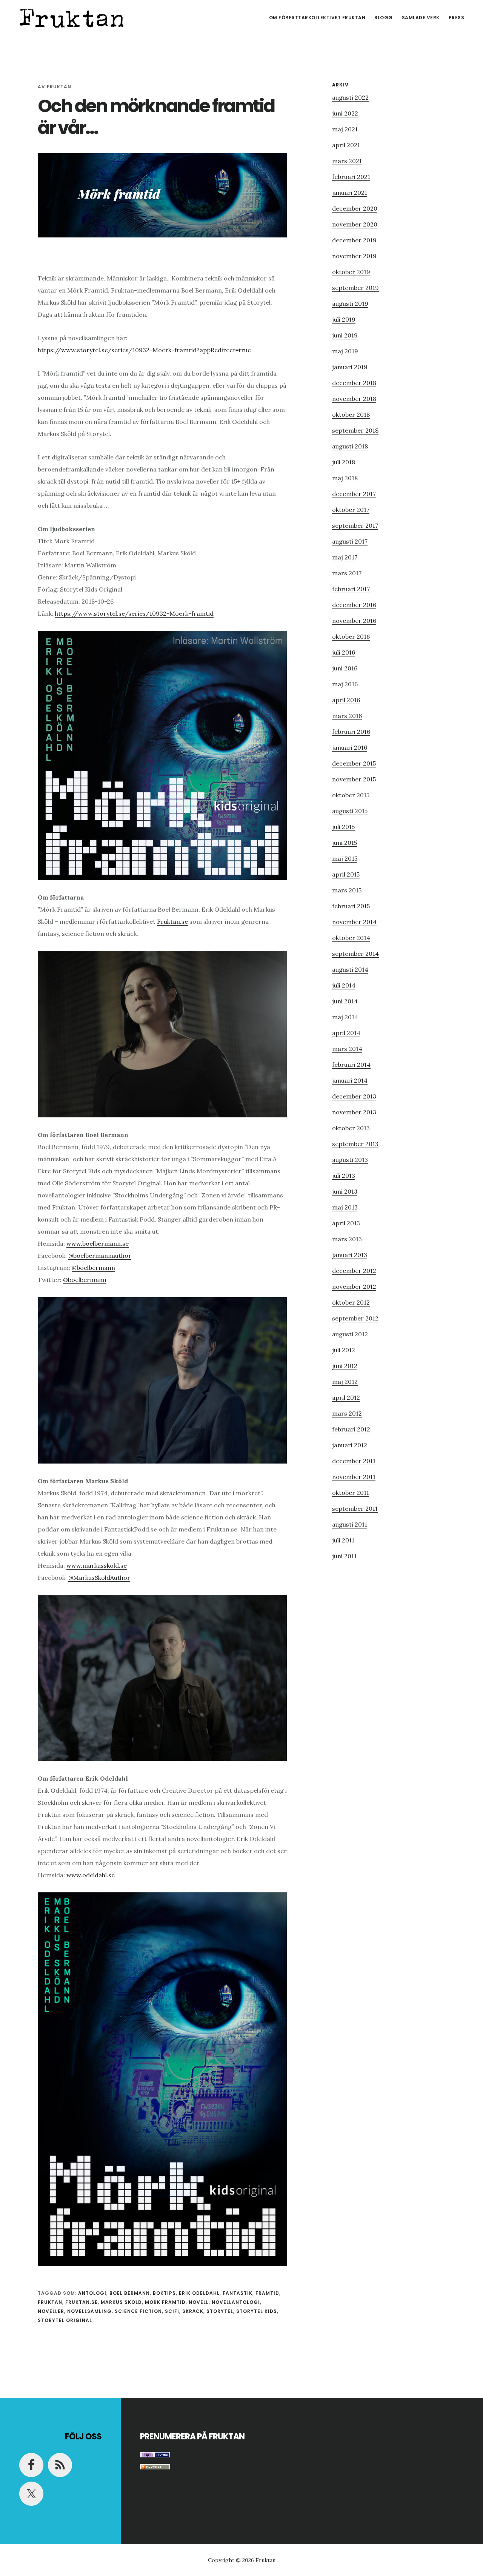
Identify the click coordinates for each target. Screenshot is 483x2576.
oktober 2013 (351, 1128)
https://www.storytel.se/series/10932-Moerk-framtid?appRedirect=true (144, 350)
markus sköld (121, 2302)
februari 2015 (351, 906)
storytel (220, 2311)
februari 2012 (351, 1429)
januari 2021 (350, 193)
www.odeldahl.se (91, 1875)
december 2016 (354, 605)
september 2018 (355, 430)
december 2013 (354, 1096)
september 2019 (355, 288)
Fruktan (72, 17)
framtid (267, 2293)
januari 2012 (350, 1445)
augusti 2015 (350, 811)
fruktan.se (82, 2302)
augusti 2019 (350, 304)
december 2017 (354, 494)
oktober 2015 (351, 795)
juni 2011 (344, 1556)
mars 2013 (347, 1239)
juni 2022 (345, 113)
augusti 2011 (350, 1524)
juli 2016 (344, 652)
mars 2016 (347, 716)
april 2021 (346, 145)
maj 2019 (345, 351)
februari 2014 (351, 1065)
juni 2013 (345, 1191)
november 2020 (355, 224)
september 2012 (355, 1318)
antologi (92, 2293)
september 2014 (355, 954)
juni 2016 (345, 668)
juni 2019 (345, 335)
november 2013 (354, 1112)
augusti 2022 (350, 97)
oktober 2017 (351, 510)
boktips (164, 2293)
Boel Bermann (130, 2293)
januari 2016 (350, 747)
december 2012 (354, 1271)
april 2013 (346, 1223)
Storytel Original (65, 2320)
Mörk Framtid (165, 2302)
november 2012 (354, 1286)
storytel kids (257, 2311)
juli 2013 (344, 1176)
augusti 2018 (350, 446)
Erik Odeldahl (199, 2293)
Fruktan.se (172, 921)
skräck (193, 2311)
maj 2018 (345, 478)
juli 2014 (344, 985)
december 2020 (355, 208)
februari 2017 (351, 589)
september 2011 (355, 1508)
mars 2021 (347, 161)
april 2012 (346, 1397)
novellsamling (89, 2311)
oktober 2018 (351, 414)
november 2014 (354, 922)
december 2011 (354, 1461)
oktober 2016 (351, 636)
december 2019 (354, 240)
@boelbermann (93, 1268)
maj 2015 (345, 858)
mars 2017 (347, 573)
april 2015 (346, 874)
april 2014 (346, 1033)
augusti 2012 (350, 1334)
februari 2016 (351, 732)
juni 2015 (345, 843)
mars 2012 (347, 1413)
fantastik (238, 2293)
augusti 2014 (350, 969)
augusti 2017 (350, 541)
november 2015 (354, 779)
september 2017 (355, 525)
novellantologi (236, 2302)
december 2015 (354, 763)
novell (199, 2302)
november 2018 (354, 399)
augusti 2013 (350, 1160)
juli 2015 (343, 827)
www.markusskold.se (97, 1565)
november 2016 (354, 621)
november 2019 (354, 256)
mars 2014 (347, 1049)
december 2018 (354, 383)
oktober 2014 (351, 938)
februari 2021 (351, 177)
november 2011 (354, 1477)
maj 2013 (345, 1207)
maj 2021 (345, 129)
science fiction (138, 2311)
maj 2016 (345, 684)
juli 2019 (344, 319)
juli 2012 (344, 1350)
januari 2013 (350, 1255)
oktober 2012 (351, 1302)
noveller (51, 2311)
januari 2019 (350, 367)
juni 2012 (345, 1366)
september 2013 (355, 1144)
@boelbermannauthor (100, 1256)
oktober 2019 (351, 272)
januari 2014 (350, 1080)
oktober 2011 (351, 1493)
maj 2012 (345, 1382)
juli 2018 (344, 462)
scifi (172, 2311)
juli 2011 (343, 1540)
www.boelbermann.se (98, 1243)
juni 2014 (345, 1001)
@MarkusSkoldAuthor (99, 1578)
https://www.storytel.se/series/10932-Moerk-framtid (134, 613)
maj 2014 (345, 1017)
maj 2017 (345, 557)
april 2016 (346, 700)
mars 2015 (347, 890)
